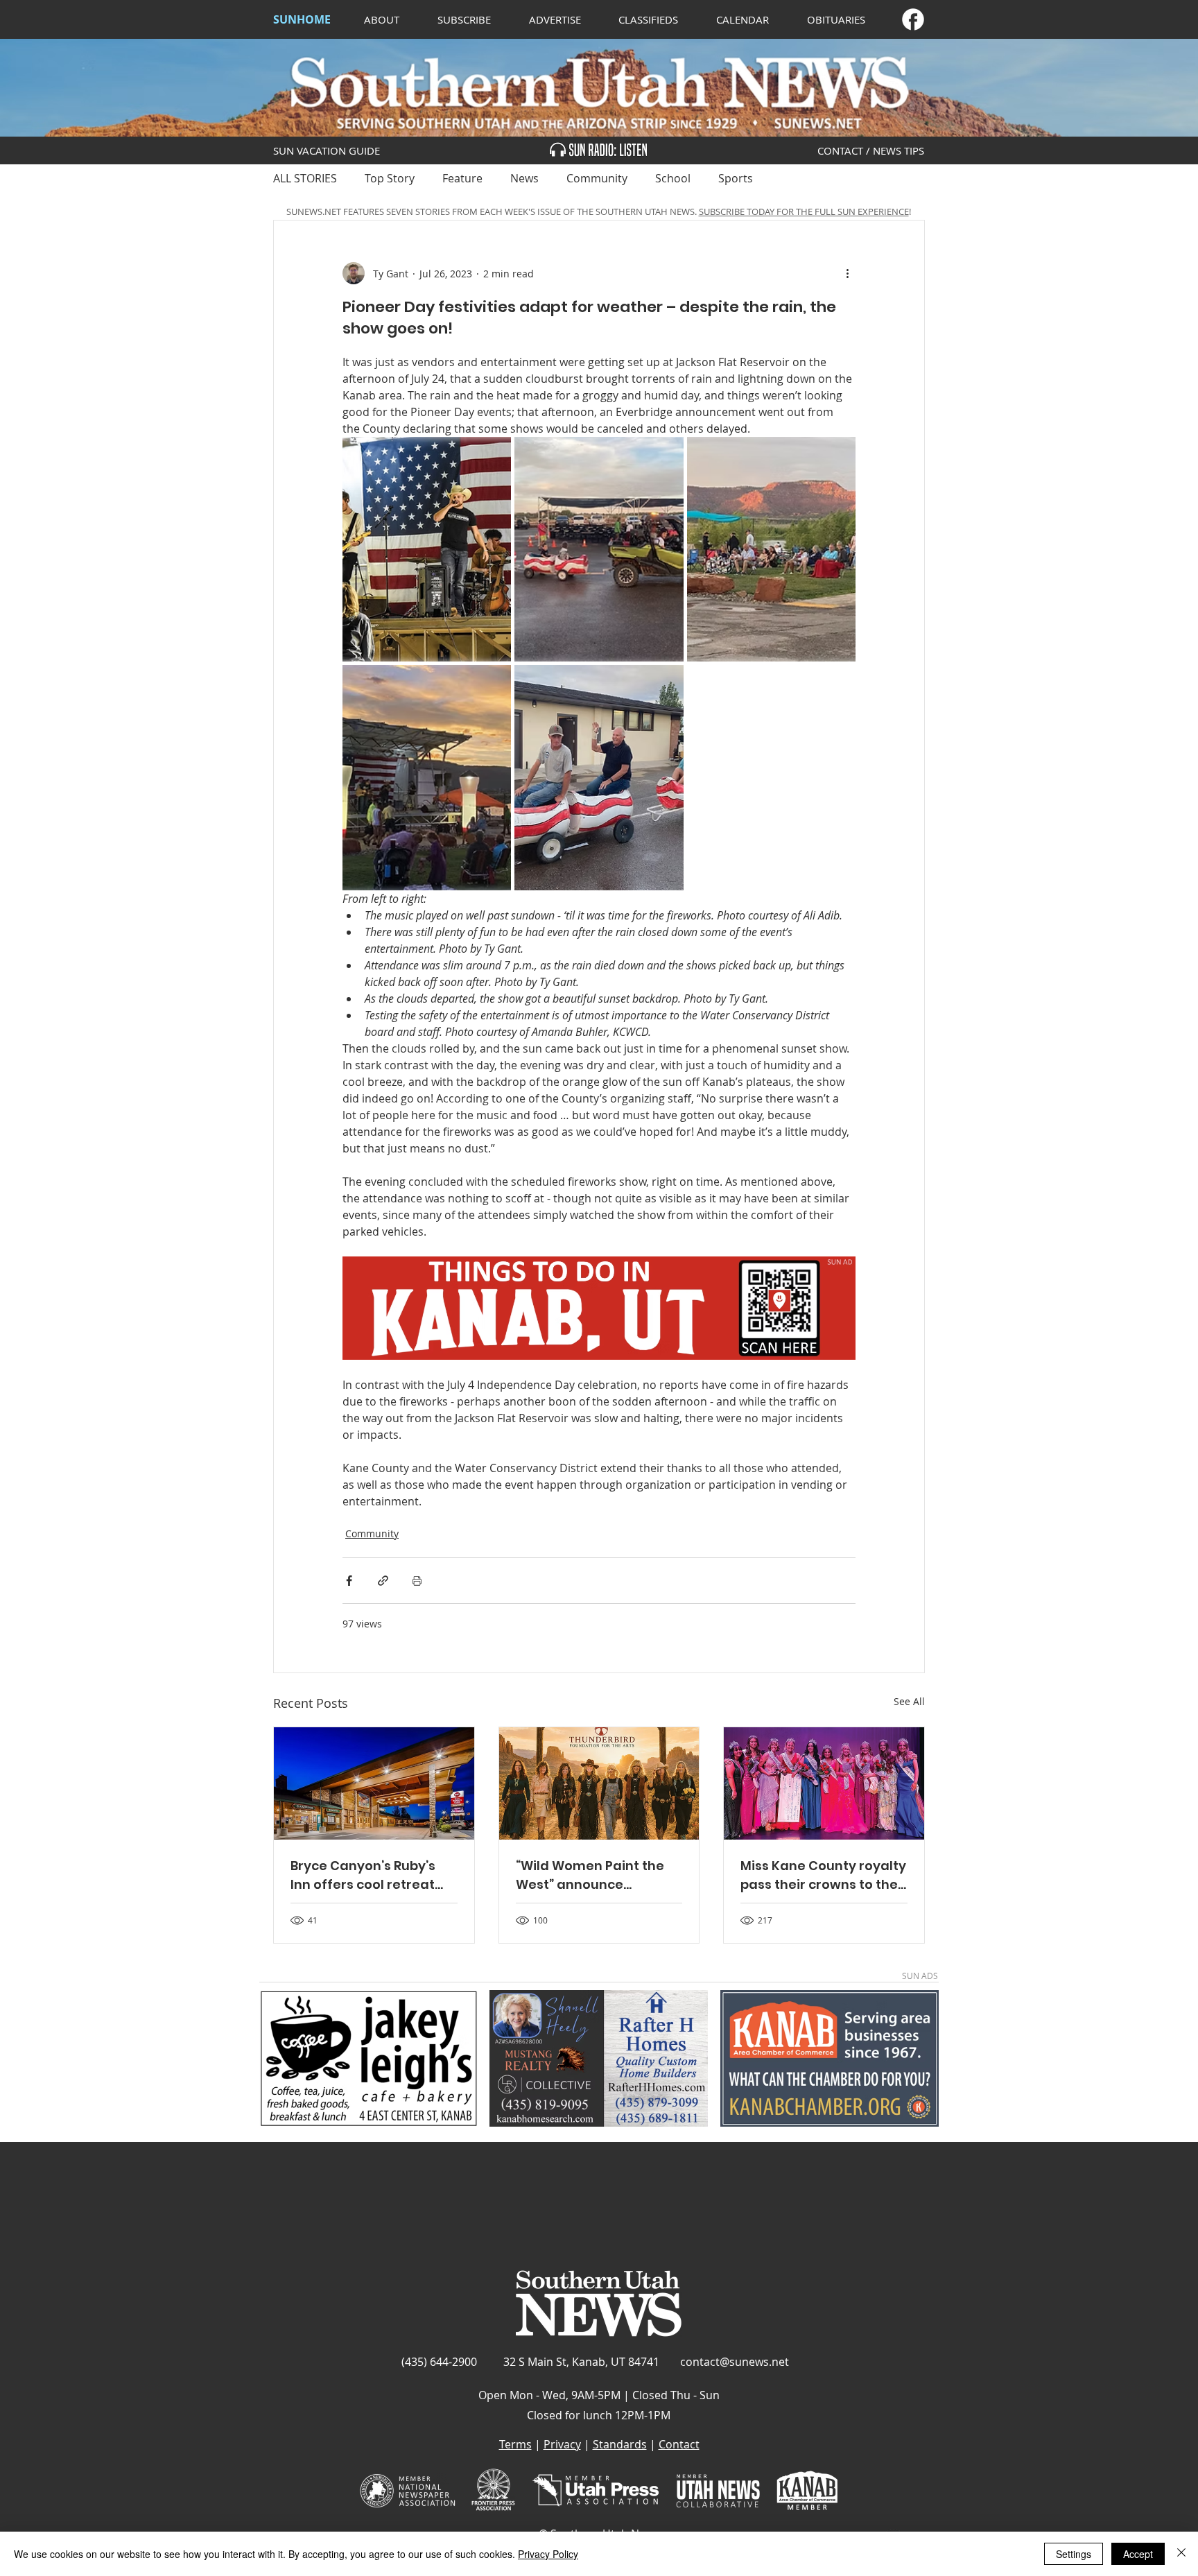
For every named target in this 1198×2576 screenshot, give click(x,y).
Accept (1138, 2554)
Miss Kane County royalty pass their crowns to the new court (823, 1875)
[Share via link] (383, 1581)
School (673, 178)
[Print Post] (417, 1581)
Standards (620, 2444)
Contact (679, 2444)
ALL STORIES (305, 178)
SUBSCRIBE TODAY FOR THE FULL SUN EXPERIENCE (804, 211)
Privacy (562, 2444)
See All (909, 1701)
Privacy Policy (548, 2554)
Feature (462, 178)
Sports (736, 178)
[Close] (1181, 2554)
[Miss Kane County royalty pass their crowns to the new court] (824, 1783)
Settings (1074, 2554)
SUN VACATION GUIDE (327, 150)
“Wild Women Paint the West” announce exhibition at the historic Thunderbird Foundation (596, 1875)
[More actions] (847, 273)
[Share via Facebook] (349, 1581)
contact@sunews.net (735, 2362)
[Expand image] (427, 549)
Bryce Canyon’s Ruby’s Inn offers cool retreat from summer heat (363, 1875)
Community (597, 178)
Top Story (390, 178)
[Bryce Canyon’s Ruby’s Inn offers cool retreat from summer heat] (374, 1783)
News (524, 178)
